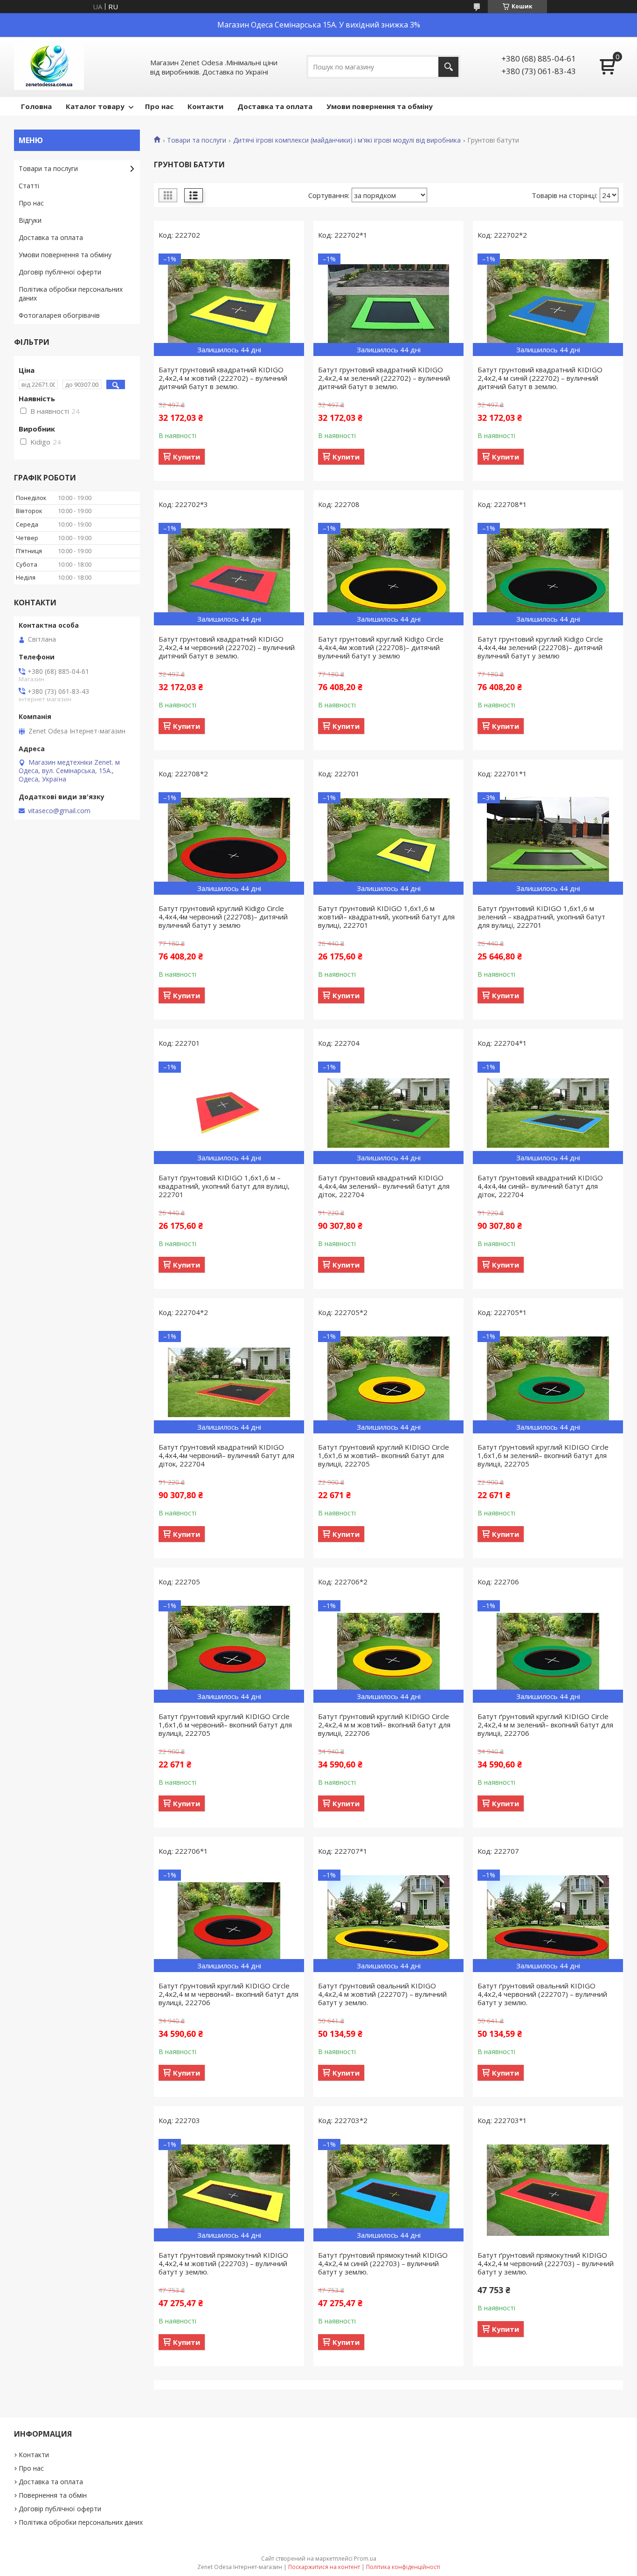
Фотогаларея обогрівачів (59, 315)
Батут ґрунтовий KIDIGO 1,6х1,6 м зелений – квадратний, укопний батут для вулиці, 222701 (541, 917)
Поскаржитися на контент (324, 2567)
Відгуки (30, 220)
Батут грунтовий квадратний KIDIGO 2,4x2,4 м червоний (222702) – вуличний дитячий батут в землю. (227, 647)
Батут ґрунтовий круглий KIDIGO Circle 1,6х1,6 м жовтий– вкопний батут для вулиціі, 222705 (384, 1455)
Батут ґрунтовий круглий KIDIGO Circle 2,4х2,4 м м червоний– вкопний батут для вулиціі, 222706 (228, 1994)
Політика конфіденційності (403, 2567)
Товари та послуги (197, 140)
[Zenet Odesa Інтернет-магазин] (49, 67)
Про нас (159, 106)
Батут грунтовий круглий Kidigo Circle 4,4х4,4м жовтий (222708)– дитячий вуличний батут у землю (381, 647)
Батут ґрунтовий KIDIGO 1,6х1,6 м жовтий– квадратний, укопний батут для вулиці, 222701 (386, 917)
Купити (187, 457)
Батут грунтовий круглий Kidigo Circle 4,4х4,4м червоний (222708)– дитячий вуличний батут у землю (223, 917)
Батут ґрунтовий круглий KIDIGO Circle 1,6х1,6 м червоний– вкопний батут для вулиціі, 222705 (225, 1725)
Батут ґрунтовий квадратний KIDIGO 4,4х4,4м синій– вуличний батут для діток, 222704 (540, 1186)
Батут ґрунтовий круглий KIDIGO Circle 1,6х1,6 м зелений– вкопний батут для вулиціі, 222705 (543, 1455)
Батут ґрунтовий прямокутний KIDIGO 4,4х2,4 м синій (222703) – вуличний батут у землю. (383, 2263)
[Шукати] (448, 67)
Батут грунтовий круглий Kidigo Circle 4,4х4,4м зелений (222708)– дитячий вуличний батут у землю (540, 647)
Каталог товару (95, 106)
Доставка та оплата (275, 106)
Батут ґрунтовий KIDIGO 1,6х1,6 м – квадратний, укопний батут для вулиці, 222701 (224, 1186)
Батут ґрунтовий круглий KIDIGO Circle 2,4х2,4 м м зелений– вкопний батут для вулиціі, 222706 (545, 1725)
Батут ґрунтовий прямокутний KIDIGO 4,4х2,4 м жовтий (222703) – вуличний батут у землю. (223, 2263)
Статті (29, 186)
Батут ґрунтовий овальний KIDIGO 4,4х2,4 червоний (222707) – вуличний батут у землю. (542, 1994)
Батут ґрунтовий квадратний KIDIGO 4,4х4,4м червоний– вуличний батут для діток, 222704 (226, 1455)
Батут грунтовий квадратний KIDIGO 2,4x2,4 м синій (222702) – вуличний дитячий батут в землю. (540, 378)
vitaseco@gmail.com (59, 811)
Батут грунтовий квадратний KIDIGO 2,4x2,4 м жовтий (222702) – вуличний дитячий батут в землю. (223, 378)
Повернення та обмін (53, 2495)
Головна (36, 106)
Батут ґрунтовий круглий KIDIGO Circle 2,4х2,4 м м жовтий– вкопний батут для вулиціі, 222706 (384, 1725)
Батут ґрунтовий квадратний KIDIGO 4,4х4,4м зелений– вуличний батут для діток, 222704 (384, 1186)
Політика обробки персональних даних (71, 294)
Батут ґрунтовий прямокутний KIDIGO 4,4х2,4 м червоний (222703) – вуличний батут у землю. (546, 2263)
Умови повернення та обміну (380, 106)
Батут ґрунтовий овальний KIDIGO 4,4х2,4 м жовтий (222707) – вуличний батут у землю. (382, 1994)
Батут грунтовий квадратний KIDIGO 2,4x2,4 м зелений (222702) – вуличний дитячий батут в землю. (384, 378)
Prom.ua (365, 2559)
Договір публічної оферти (60, 272)
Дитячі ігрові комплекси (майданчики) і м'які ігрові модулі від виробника (347, 140)
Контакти (205, 106)
